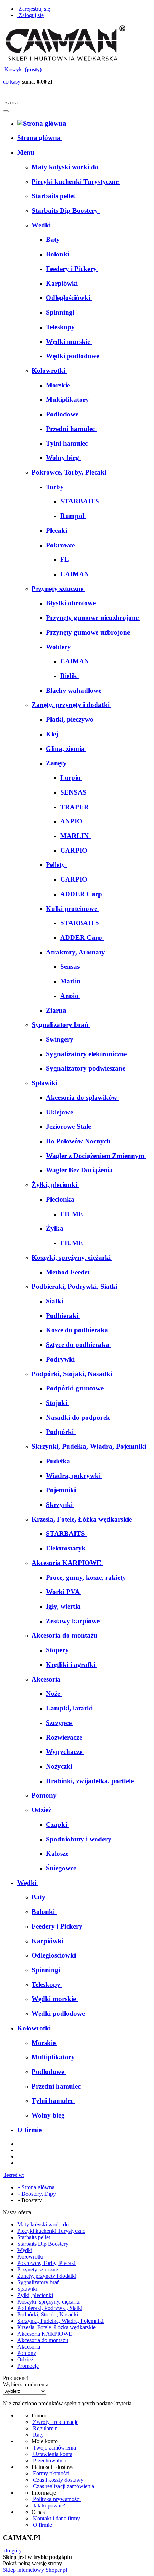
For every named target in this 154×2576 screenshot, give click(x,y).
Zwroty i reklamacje (55, 2422)
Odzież (25, 2359)
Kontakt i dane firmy (56, 2518)
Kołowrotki (30, 2257)
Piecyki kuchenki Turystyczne (51, 2231)
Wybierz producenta (26, 2384)
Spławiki (27, 2289)
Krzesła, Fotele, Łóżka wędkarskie (56, 2327)
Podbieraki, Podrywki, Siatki (50, 2308)
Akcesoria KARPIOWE (45, 2334)
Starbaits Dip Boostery (43, 2244)
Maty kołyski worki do (43, 2224)
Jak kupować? (48, 2505)
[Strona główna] (66, 63)
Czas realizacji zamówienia (63, 2486)
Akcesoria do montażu (43, 2340)
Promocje (28, 2366)
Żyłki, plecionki (35, 2295)
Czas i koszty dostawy (57, 2480)
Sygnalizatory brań (38, 2282)
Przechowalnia (49, 2460)
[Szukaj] (6, 111)
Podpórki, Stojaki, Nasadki (48, 2314)
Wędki (25, 2250)
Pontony (27, 2353)
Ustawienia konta (52, 2454)
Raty (38, 2435)
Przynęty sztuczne (38, 2269)
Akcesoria (29, 2347)
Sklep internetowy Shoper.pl (35, 2570)
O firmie (42, 2525)
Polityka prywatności (56, 2499)
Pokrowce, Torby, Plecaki (46, 2263)
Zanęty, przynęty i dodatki (47, 2276)
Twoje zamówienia (54, 2448)
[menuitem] (40, 138)
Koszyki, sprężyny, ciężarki (48, 2302)
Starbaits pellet (34, 2237)
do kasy (12, 82)
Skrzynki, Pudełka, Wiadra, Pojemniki (60, 2321)
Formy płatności (50, 2473)
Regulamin (45, 2428)
